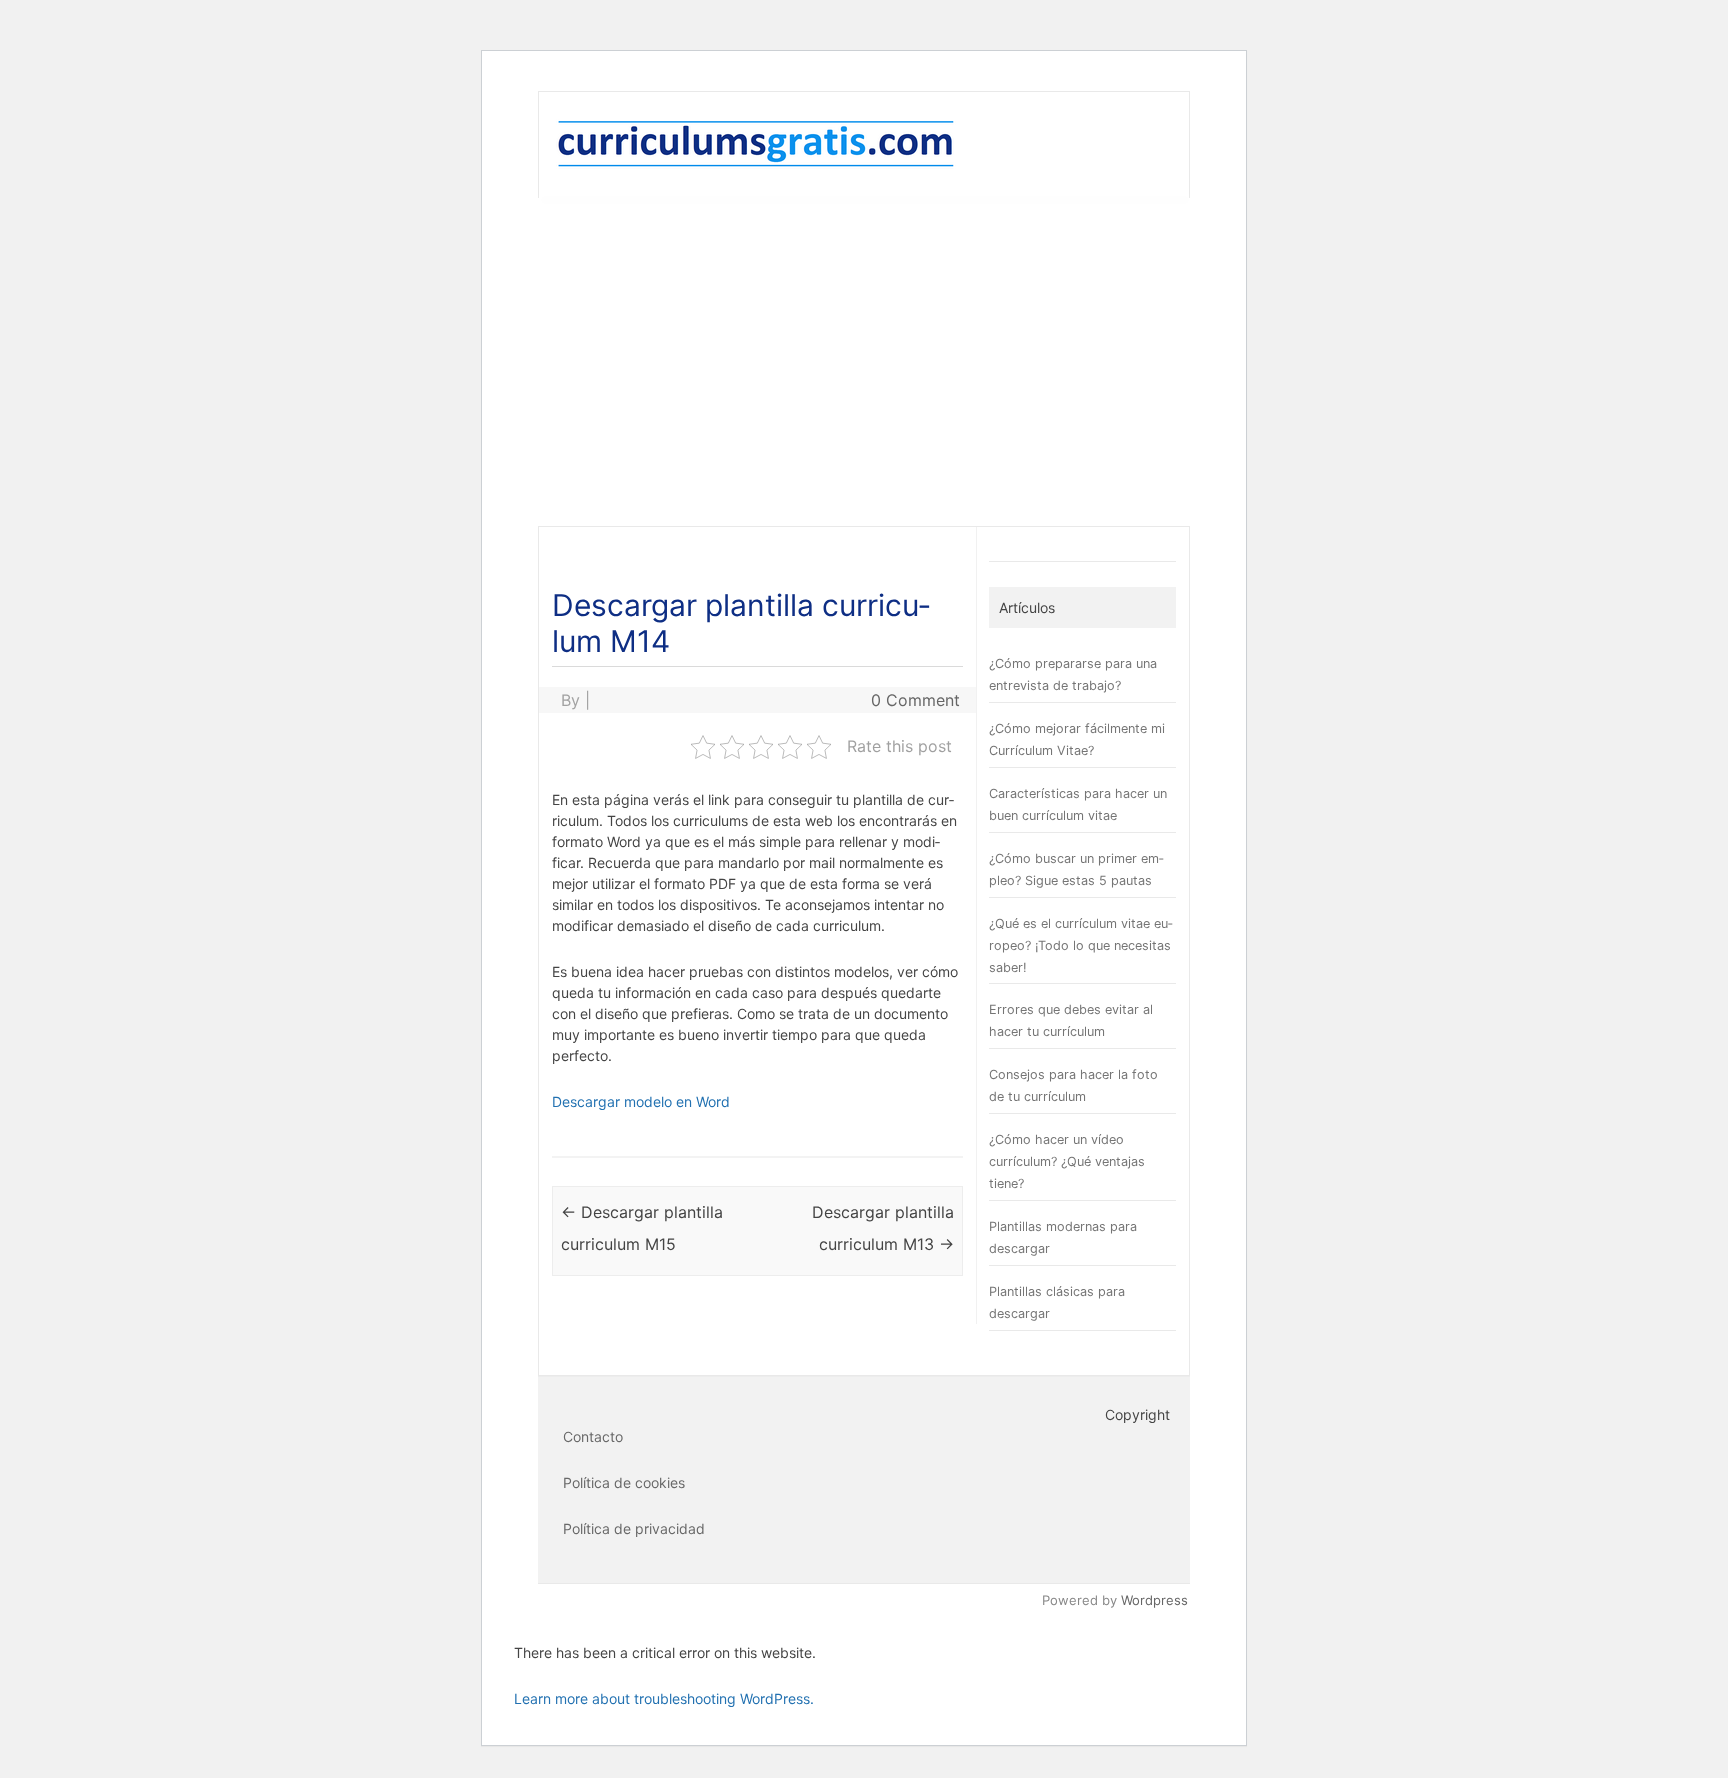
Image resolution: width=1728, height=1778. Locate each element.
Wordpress (1154, 1600)
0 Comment (915, 700)
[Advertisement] (864, 362)
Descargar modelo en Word (641, 1101)
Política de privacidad (634, 1528)
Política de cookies (624, 1482)
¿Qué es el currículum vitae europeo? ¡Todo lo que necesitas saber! (1081, 945)
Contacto (593, 1436)
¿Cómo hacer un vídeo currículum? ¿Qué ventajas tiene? (1067, 1161)
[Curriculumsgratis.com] (756, 163)
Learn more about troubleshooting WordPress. (664, 1698)
